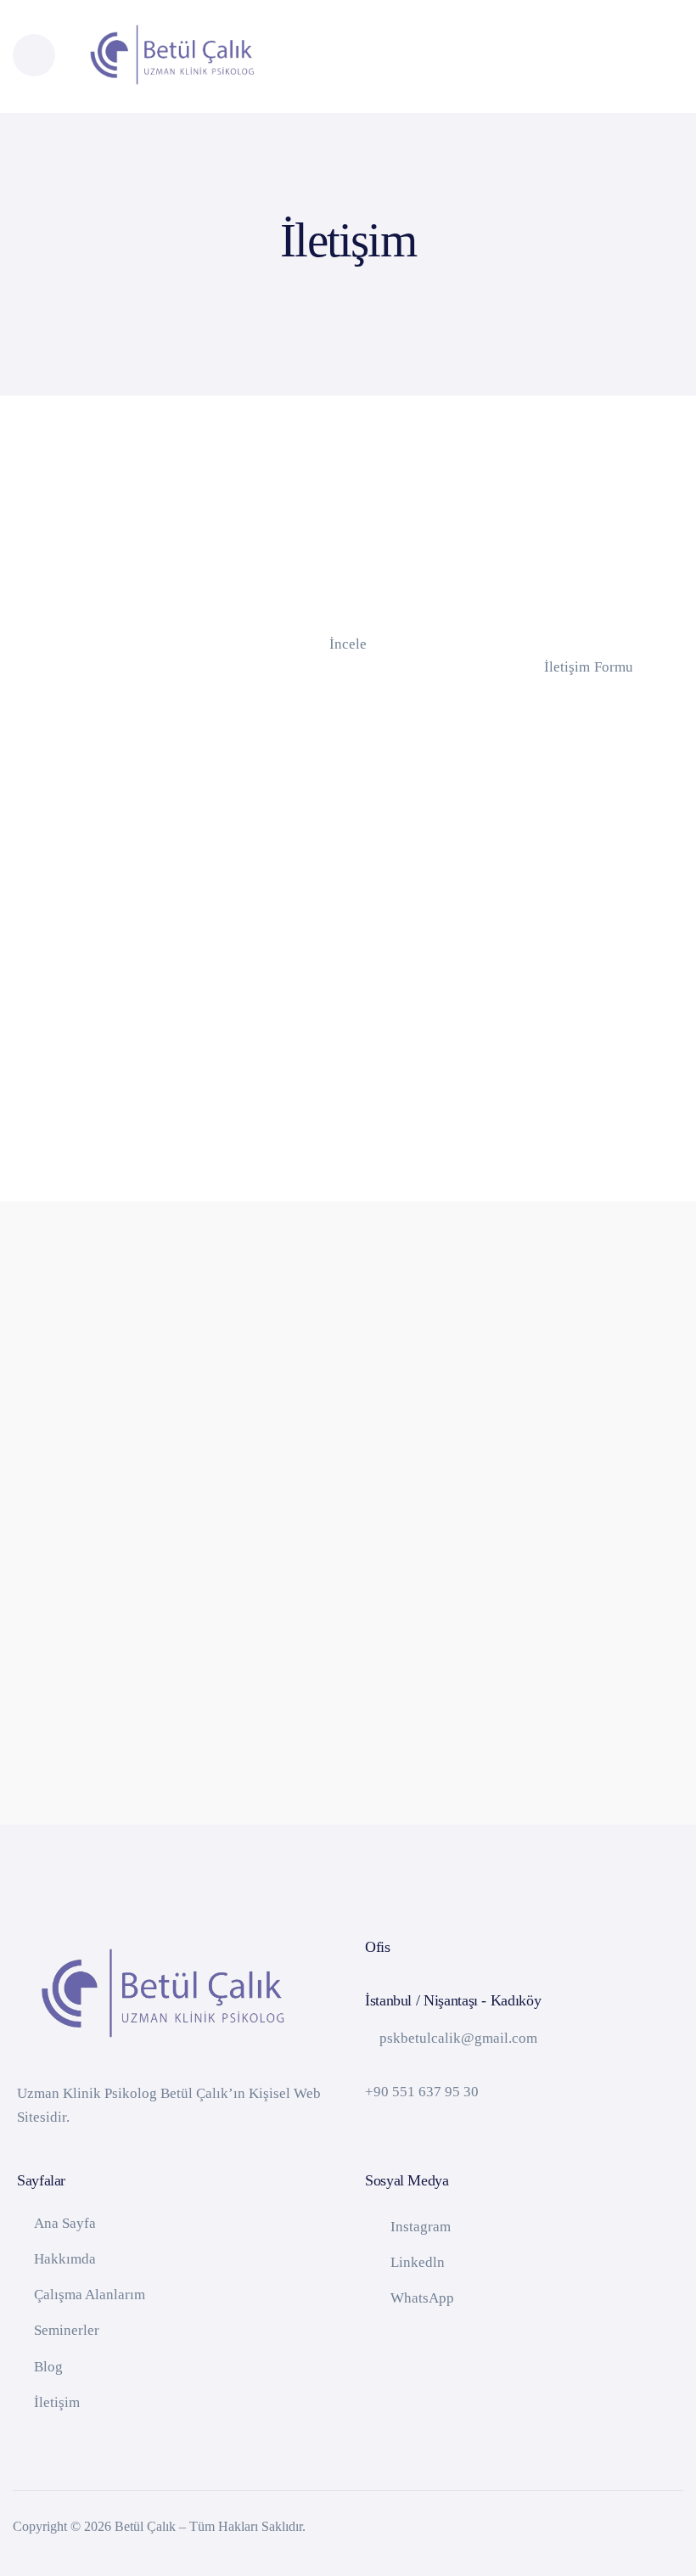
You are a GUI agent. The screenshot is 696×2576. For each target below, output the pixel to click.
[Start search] (644, 59)
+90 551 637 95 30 (422, 2092)
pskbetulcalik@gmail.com (458, 2038)
